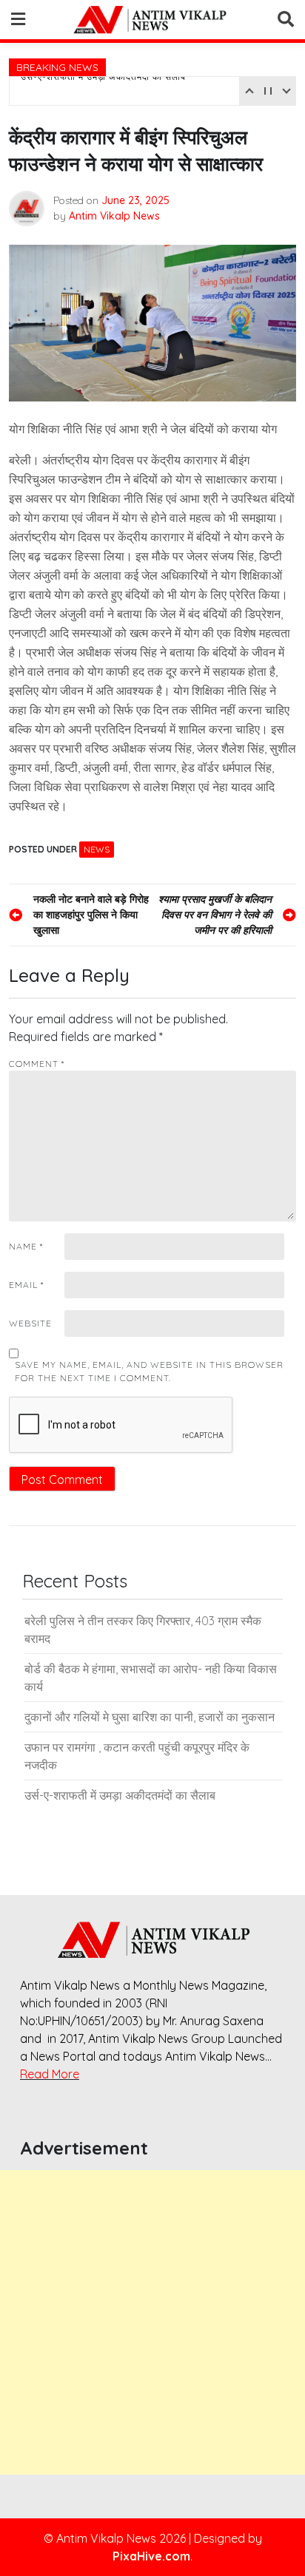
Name (26, 1246)
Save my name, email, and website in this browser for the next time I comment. (149, 1371)
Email (26, 1285)
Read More (50, 2074)
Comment (37, 1064)
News (97, 849)
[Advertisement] (152, 2322)
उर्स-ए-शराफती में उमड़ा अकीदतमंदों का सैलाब (103, 89)
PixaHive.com (151, 2556)
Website (30, 1323)
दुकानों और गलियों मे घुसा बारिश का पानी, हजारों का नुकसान (150, 1717)
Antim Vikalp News (114, 216)
